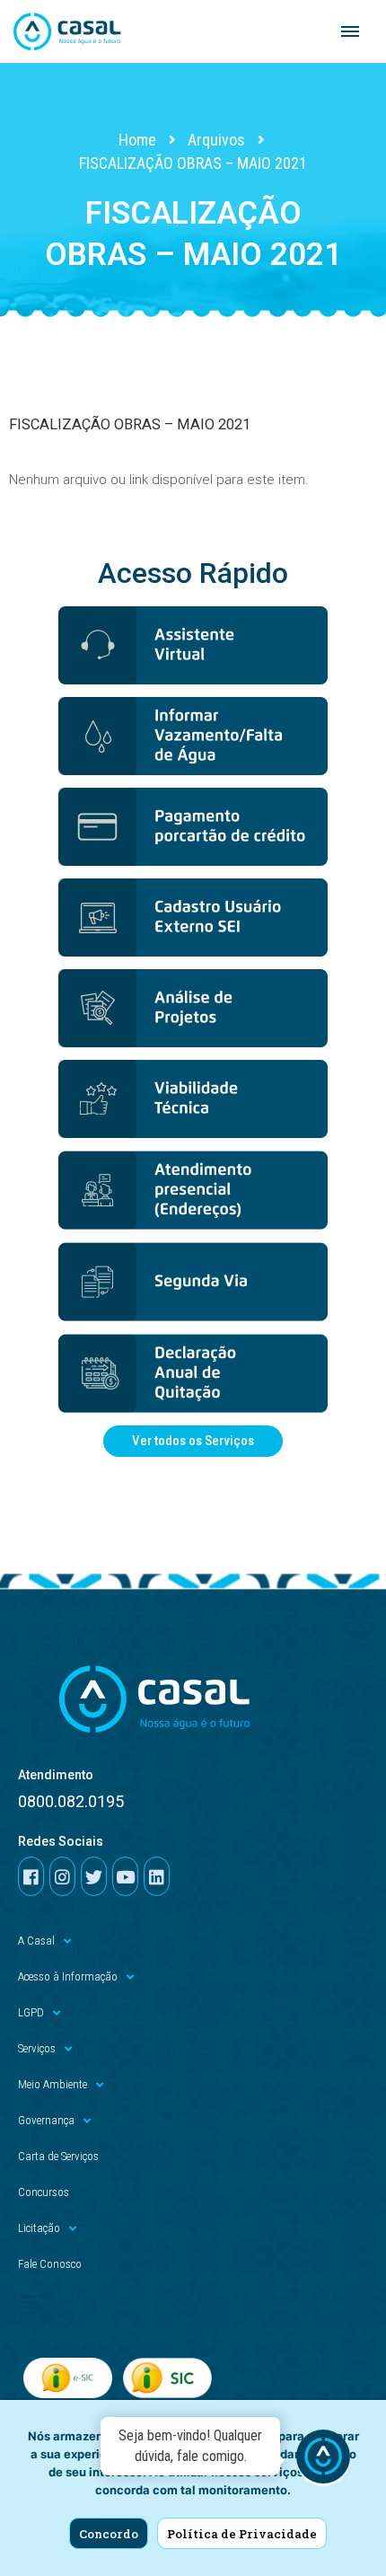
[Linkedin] (157, 1876)
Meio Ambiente (53, 2084)
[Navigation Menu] (350, 31)
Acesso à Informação (68, 1976)
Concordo (109, 2534)
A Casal (36, 1941)
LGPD (31, 2012)
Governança (46, 2120)
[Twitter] (94, 1876)
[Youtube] (125, 1876)
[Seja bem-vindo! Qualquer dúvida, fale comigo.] (323, 2459)
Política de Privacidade (242, 2534)
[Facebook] (31, 1876)
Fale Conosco (50, 2264)
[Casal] (67, 31)
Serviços (37, 2048)
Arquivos (216, 140)
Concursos (44, 2192)
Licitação (39, 2228)
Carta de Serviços (58, 2156)
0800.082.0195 (71, 1801)
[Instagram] (62, 1876)
